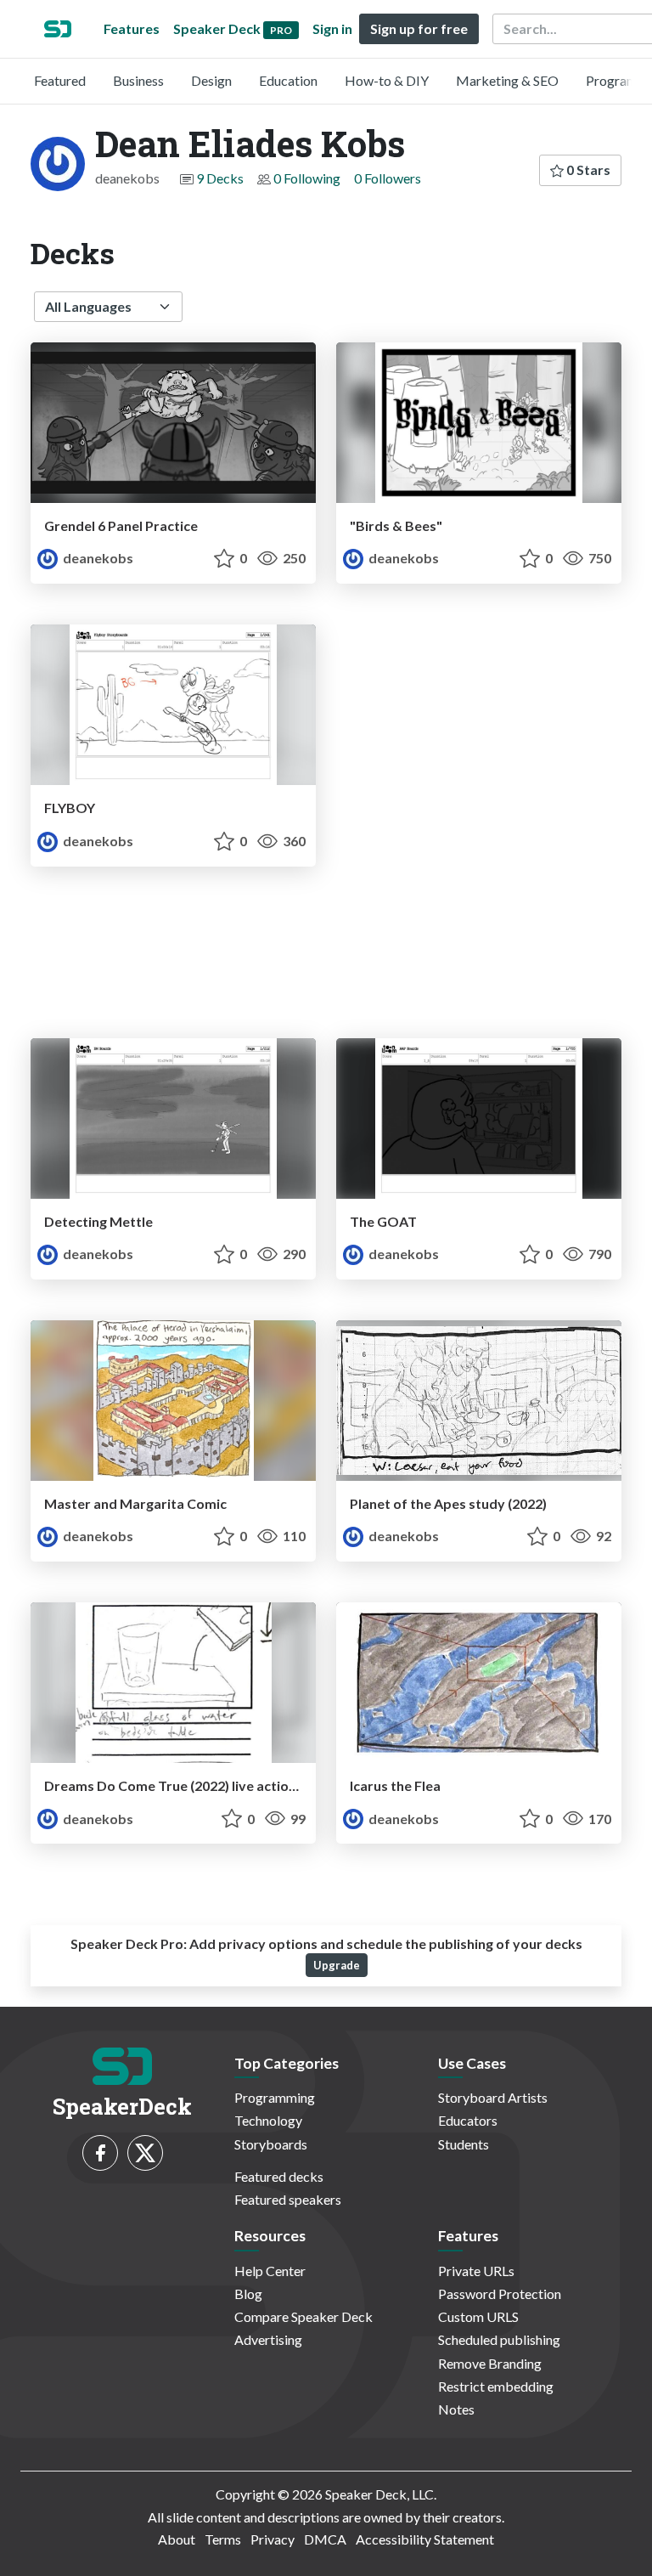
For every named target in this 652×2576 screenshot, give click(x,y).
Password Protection (500, 2294)
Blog (248, 2294)
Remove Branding (490, 2363)
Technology (268, 2120)
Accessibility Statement (425, 2539)
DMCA (325, 2539)
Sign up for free (419, 28)
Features (132, 28)
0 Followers (388, 178)
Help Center (270, 2271)
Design (211, 80)
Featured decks (279, 2176)
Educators (468, 2120)
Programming (275, 2097)
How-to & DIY (387, 80)
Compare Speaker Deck (304, 2316)
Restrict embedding (496, 2386)
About (177, 2539)
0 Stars (587, 169)
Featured (60, 80)
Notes (456, 2409)
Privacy (273, 2539)
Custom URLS (478, 2316)
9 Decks (220, 178)
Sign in (332, 28)
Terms (223, 2539)
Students (464, 2144)
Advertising (268, 2339)
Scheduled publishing (499, 2339)
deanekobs (97, 558)
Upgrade (337, 1965)
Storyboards (271, 2144)
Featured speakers (288, 2199)
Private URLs (476, 2271)
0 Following (307, 178)
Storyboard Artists (493, 2097)
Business (138, 80)
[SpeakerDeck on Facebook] (100, 2153)
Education (288, 80)
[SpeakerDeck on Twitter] (145, 2153)
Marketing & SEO (507, 80)
